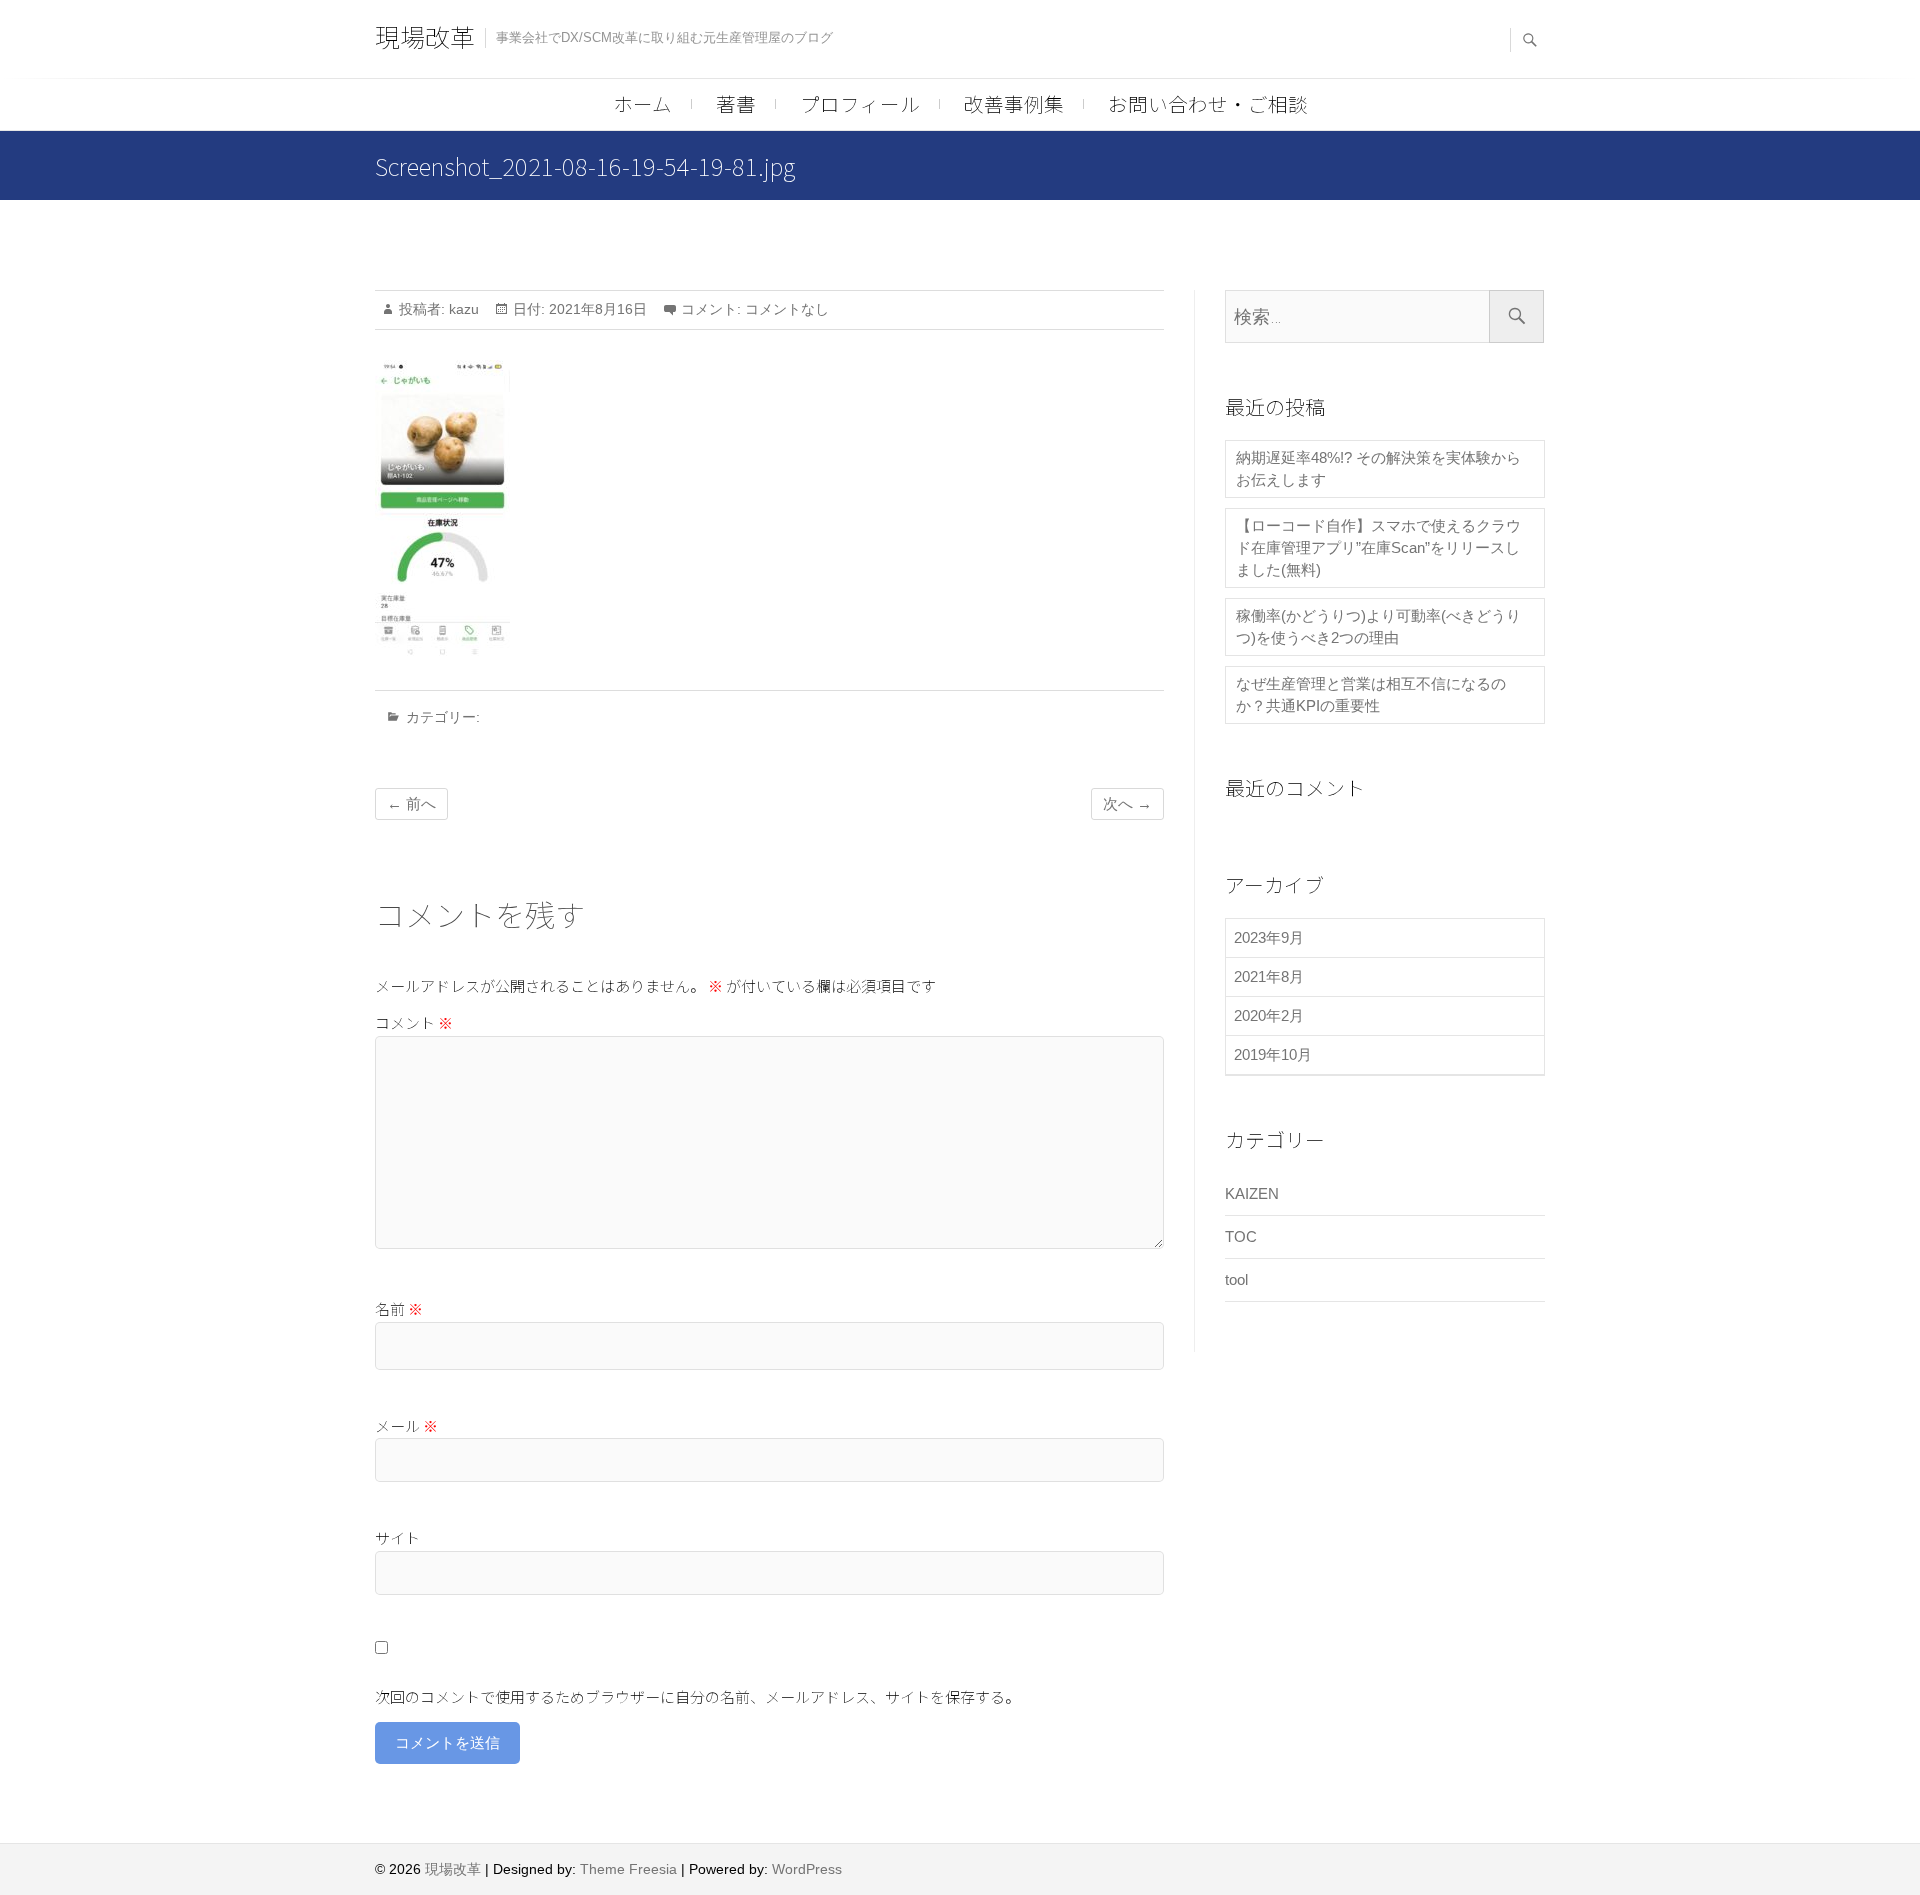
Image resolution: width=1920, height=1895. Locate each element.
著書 (736, 103)
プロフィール (860, 103)
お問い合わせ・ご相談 (1208, 103)
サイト (397, 1537)
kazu (462, 309)
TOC (1241, 1236)
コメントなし (787, 309)
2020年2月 (1269, 1015)
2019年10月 (1273, 1054)
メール (406, 1425)
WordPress (807, 1869)
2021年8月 (1269, 976)
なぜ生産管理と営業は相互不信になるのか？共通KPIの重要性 (1371, 694)
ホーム (642, 103)
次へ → (1127, 803)
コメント (414, 1022)
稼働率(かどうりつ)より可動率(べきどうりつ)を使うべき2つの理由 (1378, 626)
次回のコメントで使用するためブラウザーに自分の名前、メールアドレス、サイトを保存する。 (697, 1696)
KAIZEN (1252, 1193)
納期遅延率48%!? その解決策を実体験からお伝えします (1378, 468)
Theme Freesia (628, 1869)
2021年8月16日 (596, 309)
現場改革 (425, 36)
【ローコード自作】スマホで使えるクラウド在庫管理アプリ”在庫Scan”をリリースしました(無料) (1378, 547)
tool (1236, 1279)
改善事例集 (1014, 103)
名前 (399, 1308)
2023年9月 (1269, 937)
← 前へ (411, 803)
